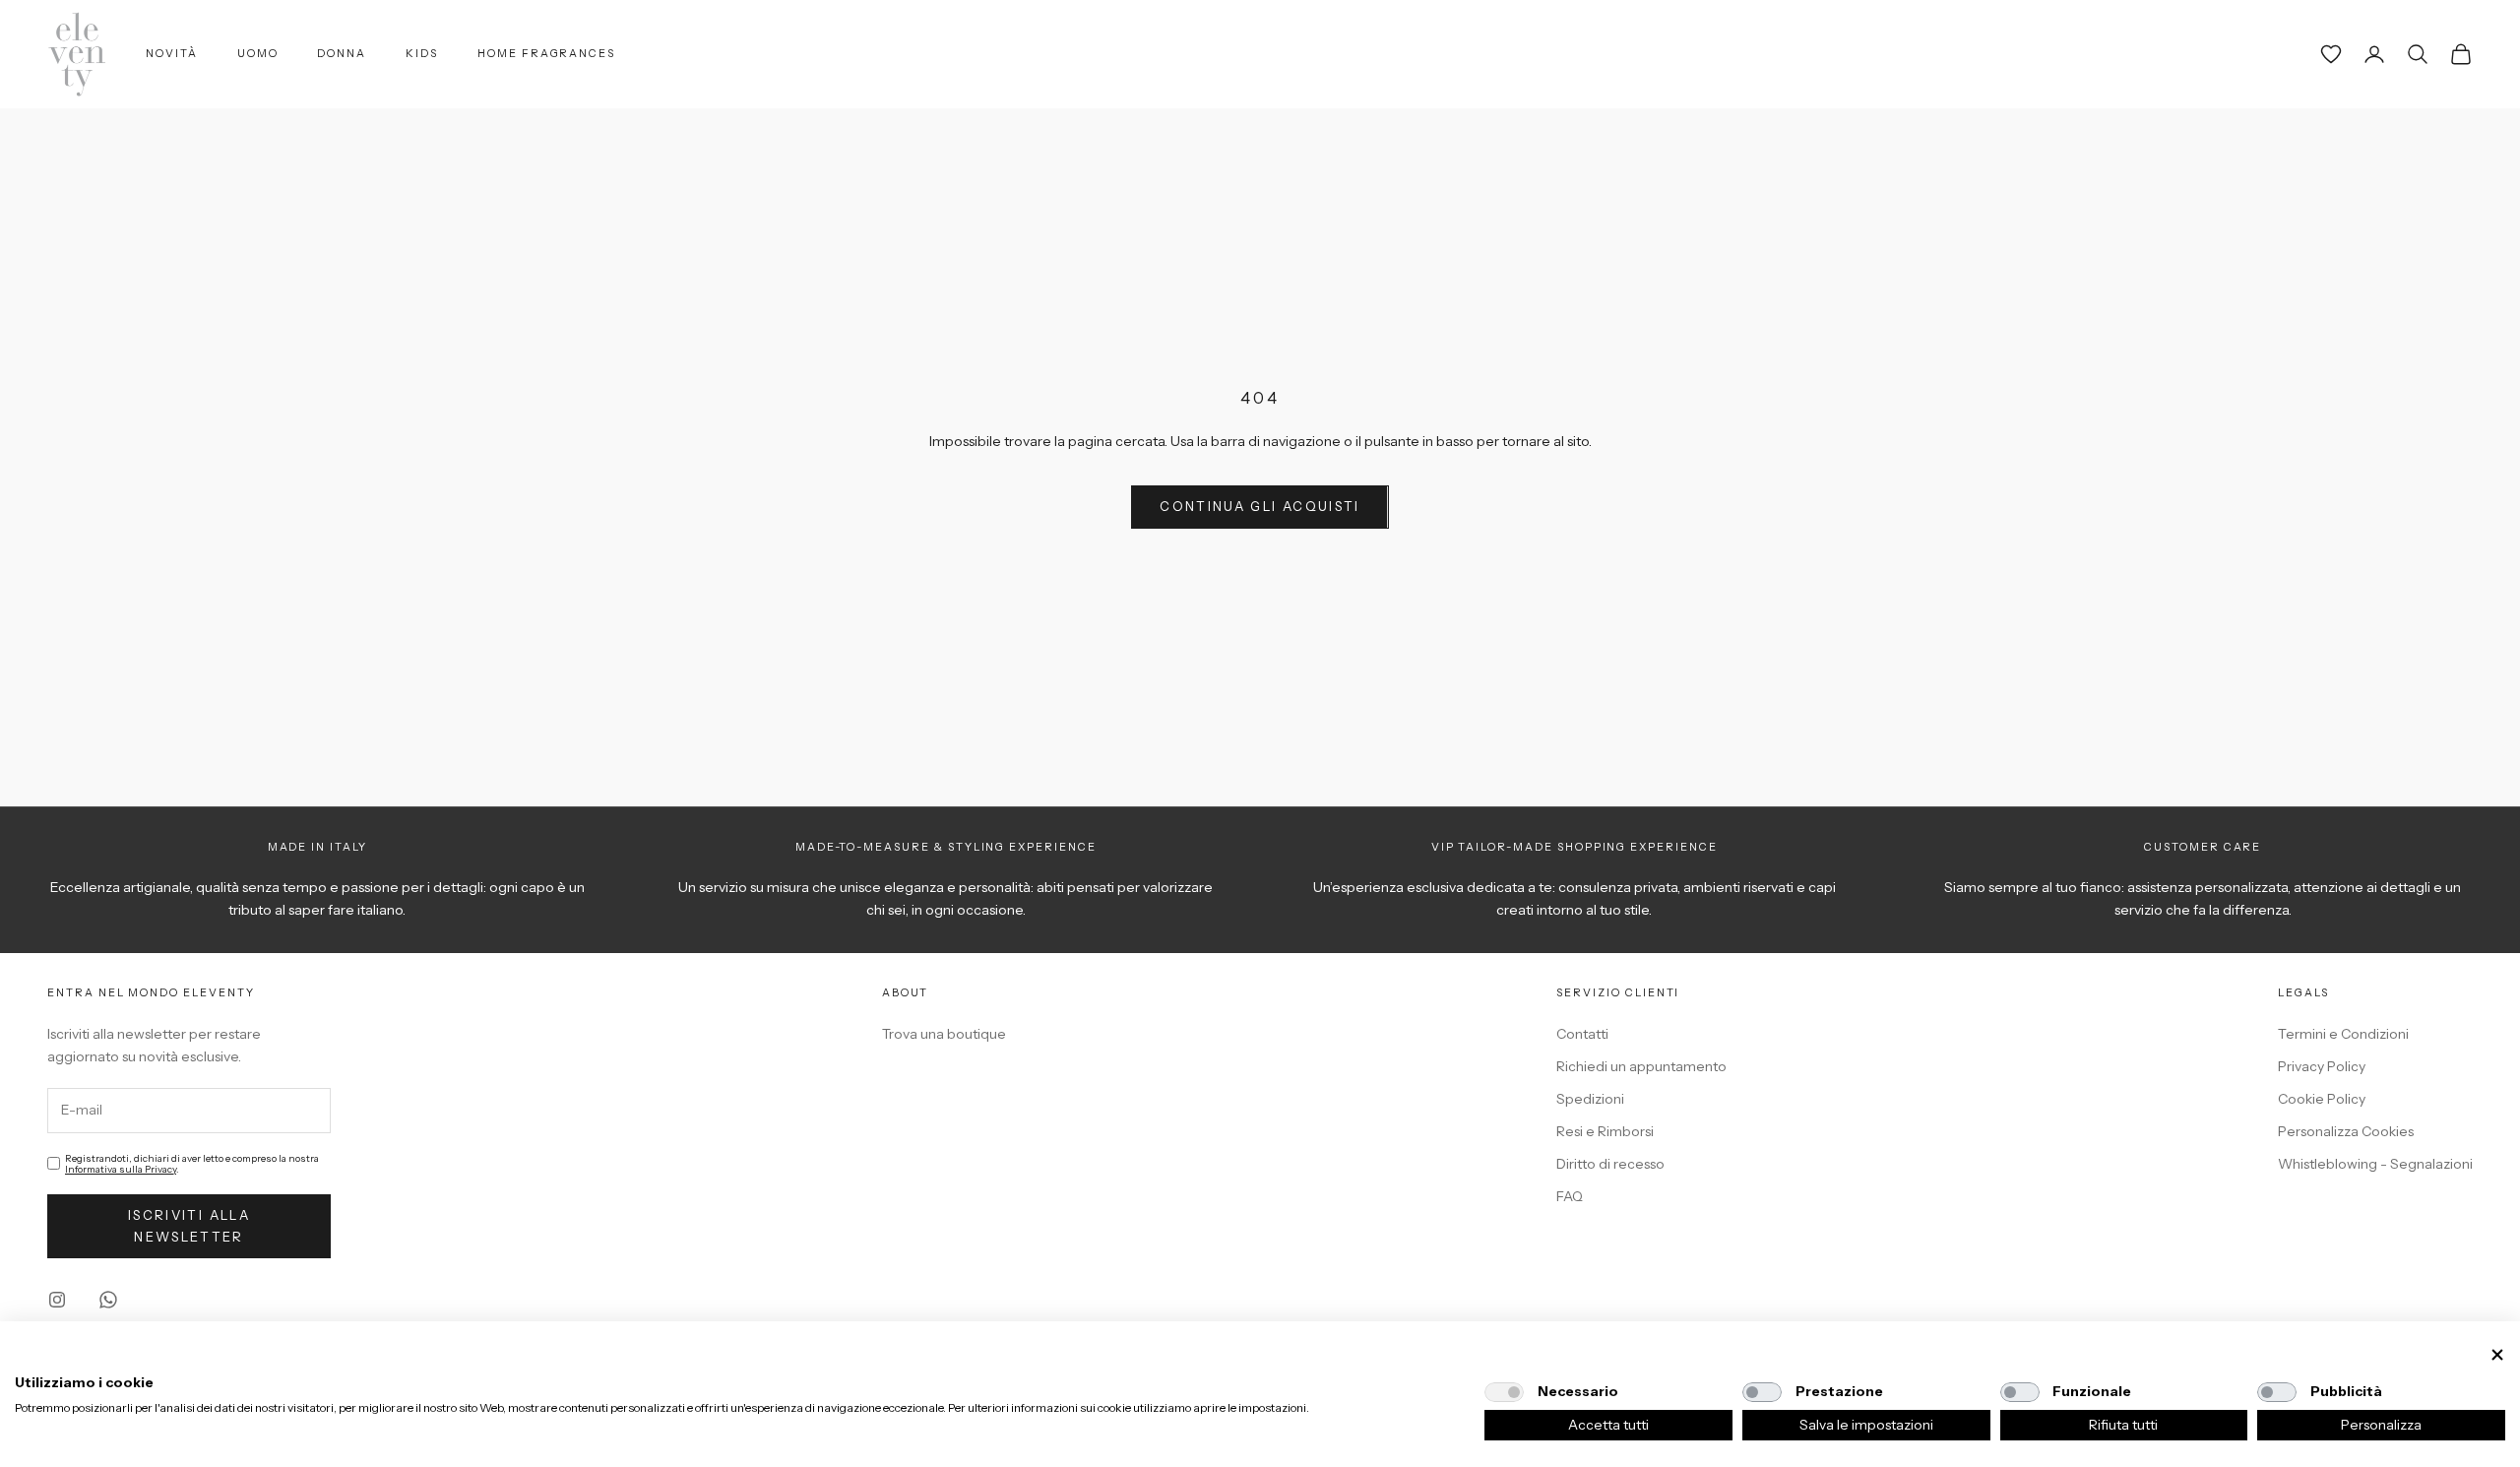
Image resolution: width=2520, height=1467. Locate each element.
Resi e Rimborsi (1605, 1131)
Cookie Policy (2322, 1099)
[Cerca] (2418, 54)
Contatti (1582, 1034)
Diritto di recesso (1610, 1164)
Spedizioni (1590, 1099)
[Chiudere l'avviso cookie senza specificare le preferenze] (2497, 1355)
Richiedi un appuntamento (1641, 1066)
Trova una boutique (944, 1034)
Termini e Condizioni (2343, 1034)
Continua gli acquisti (1260, 506)
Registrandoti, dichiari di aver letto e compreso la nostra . (192, 1164)
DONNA (342, 54)
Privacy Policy (2322, 1066)
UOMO (258, 54)
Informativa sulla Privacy (121, 1169)
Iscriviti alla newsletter (189, 1225)
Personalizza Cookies (2346, 1131)
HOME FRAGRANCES (546, 54)
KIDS (422, 54)
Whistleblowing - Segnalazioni (2375, 1164)
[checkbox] (1504, 1392)
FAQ (1570, 1196)
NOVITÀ (172, 54)
